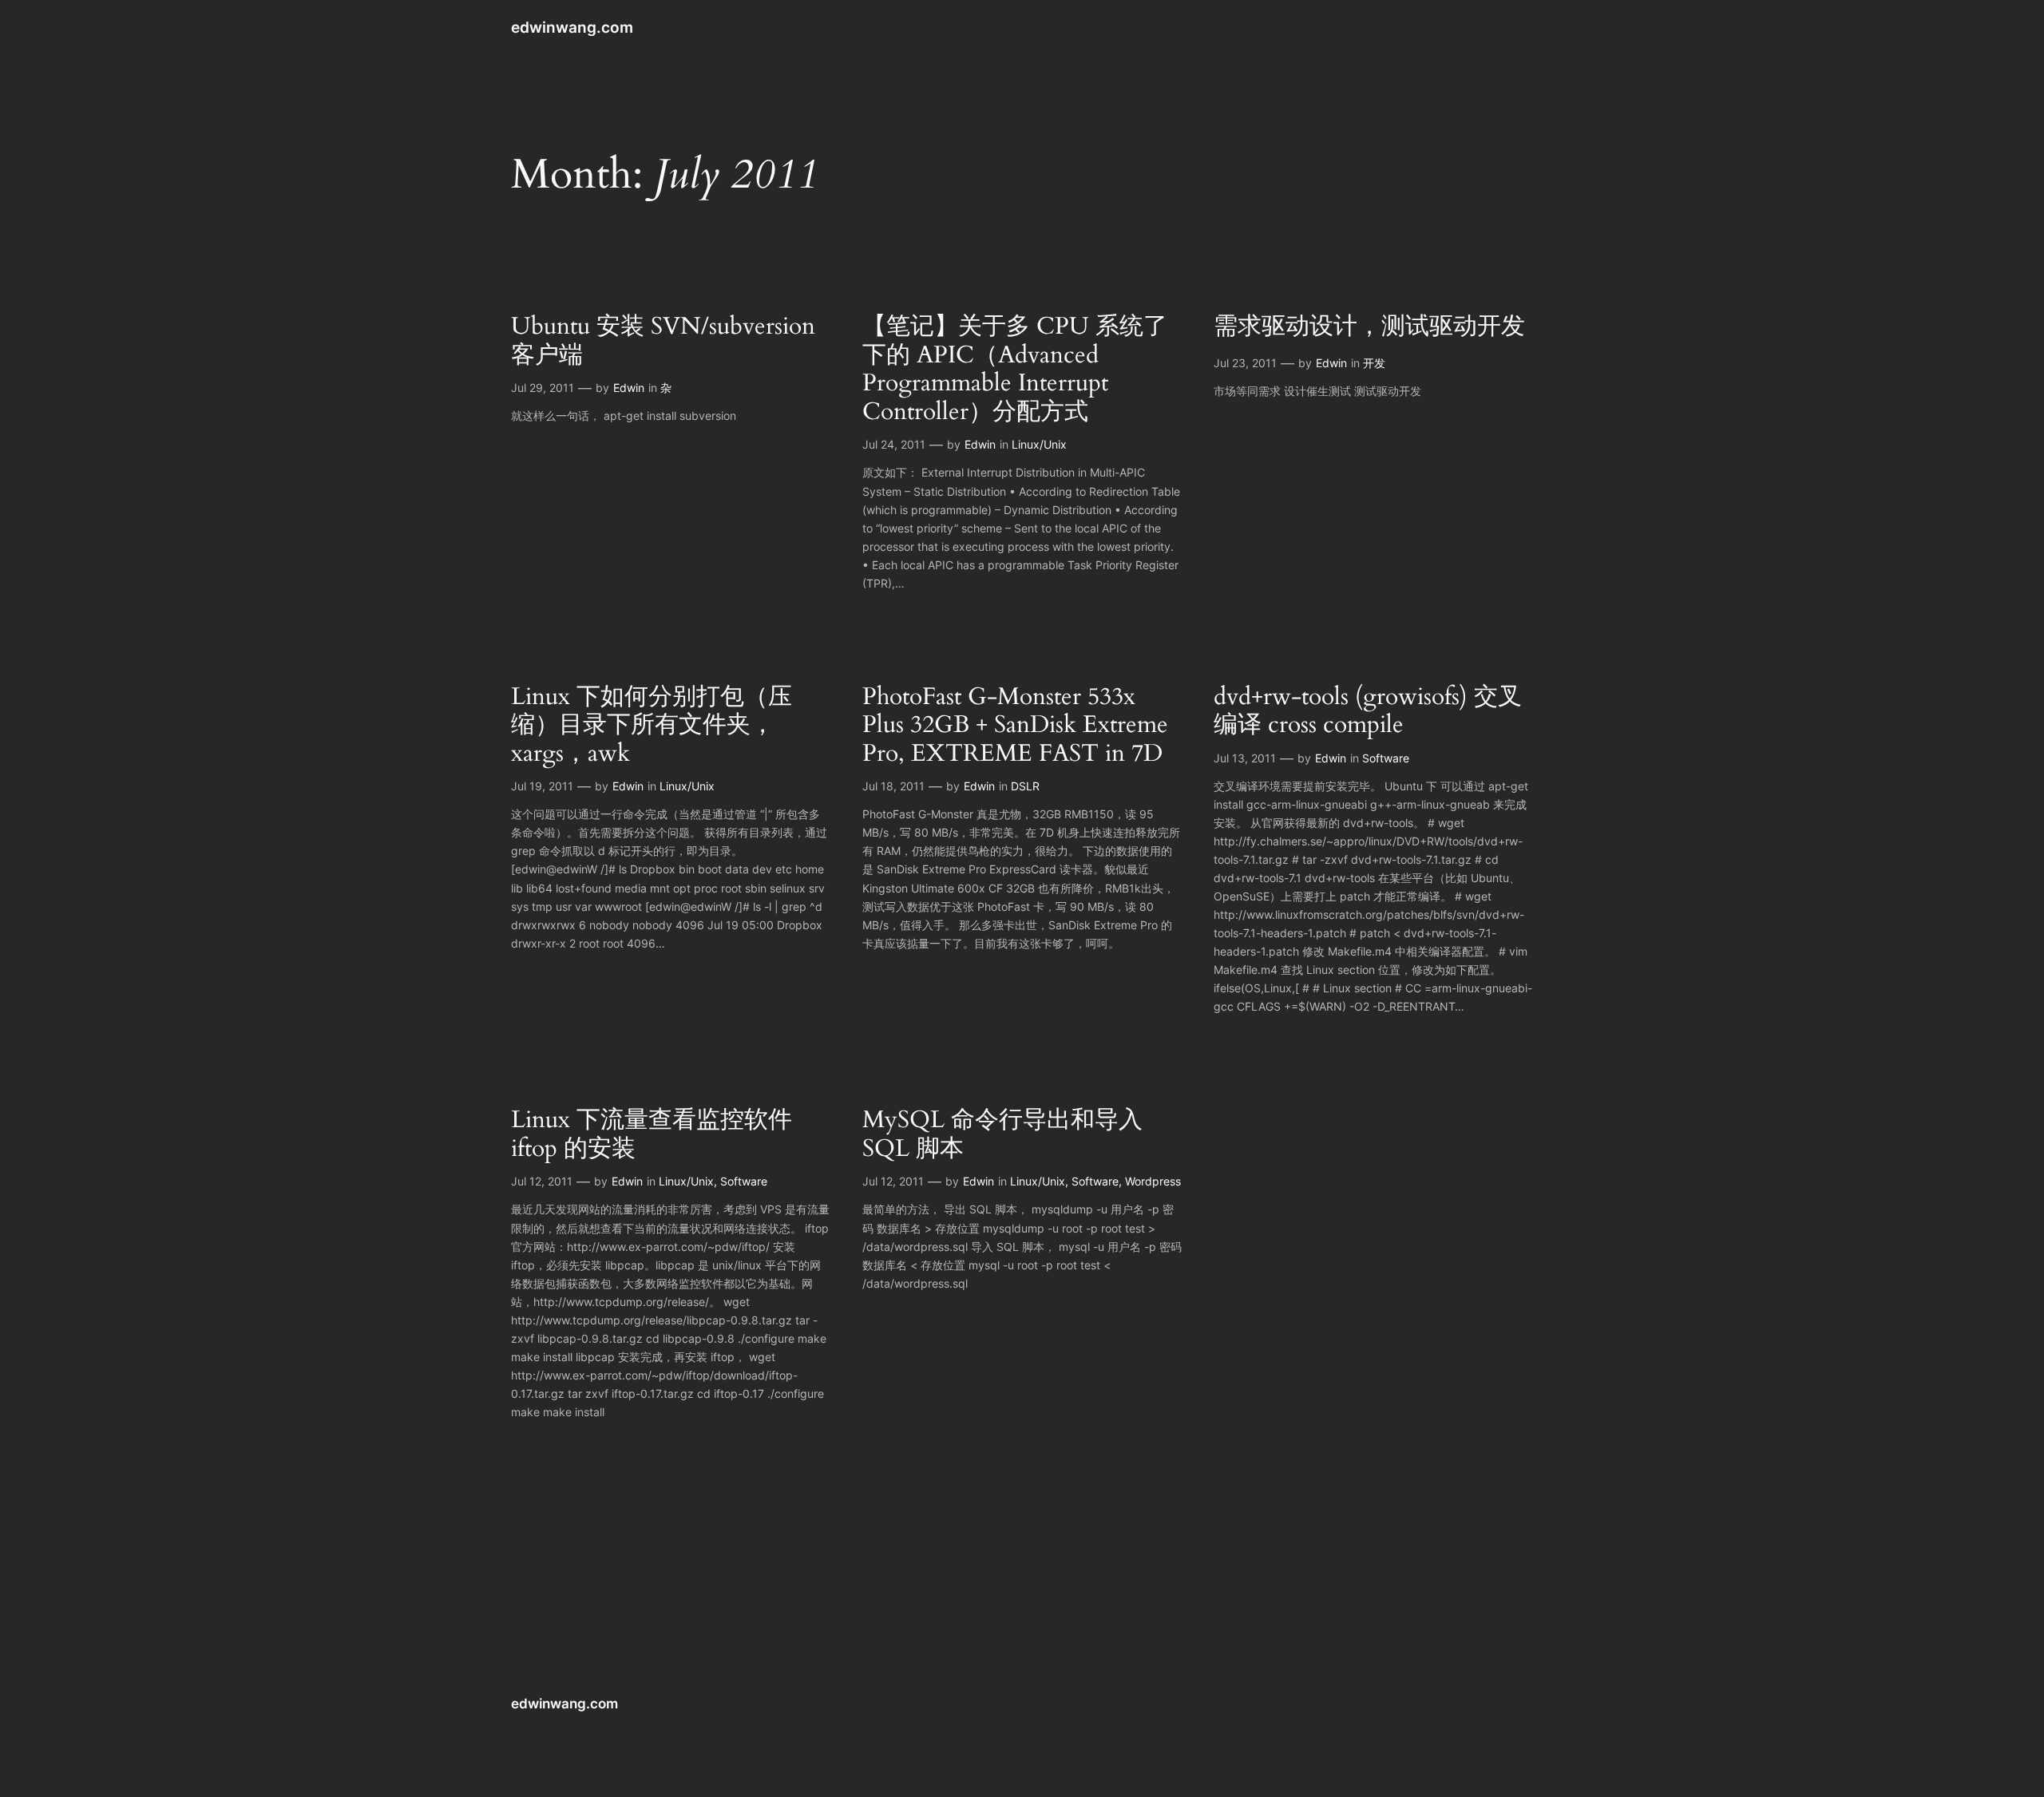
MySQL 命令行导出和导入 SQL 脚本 (1002, 1135)
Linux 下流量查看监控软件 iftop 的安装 (652, 1135)
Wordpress (1153, 1181)
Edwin (629, 388)
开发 (1374, 363)
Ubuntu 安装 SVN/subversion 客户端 (663, 341)
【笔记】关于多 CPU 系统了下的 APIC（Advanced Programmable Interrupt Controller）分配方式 (1015, 370)
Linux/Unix (1039, 444)
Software (1386, 758)
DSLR (1025, 786)
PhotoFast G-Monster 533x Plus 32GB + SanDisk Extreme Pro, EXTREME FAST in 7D (1015, 726)
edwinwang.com (572, 27)
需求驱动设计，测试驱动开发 (1369, 327)
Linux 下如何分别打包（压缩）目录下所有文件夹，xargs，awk (652, 726)
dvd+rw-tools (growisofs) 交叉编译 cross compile (1368, 712)
